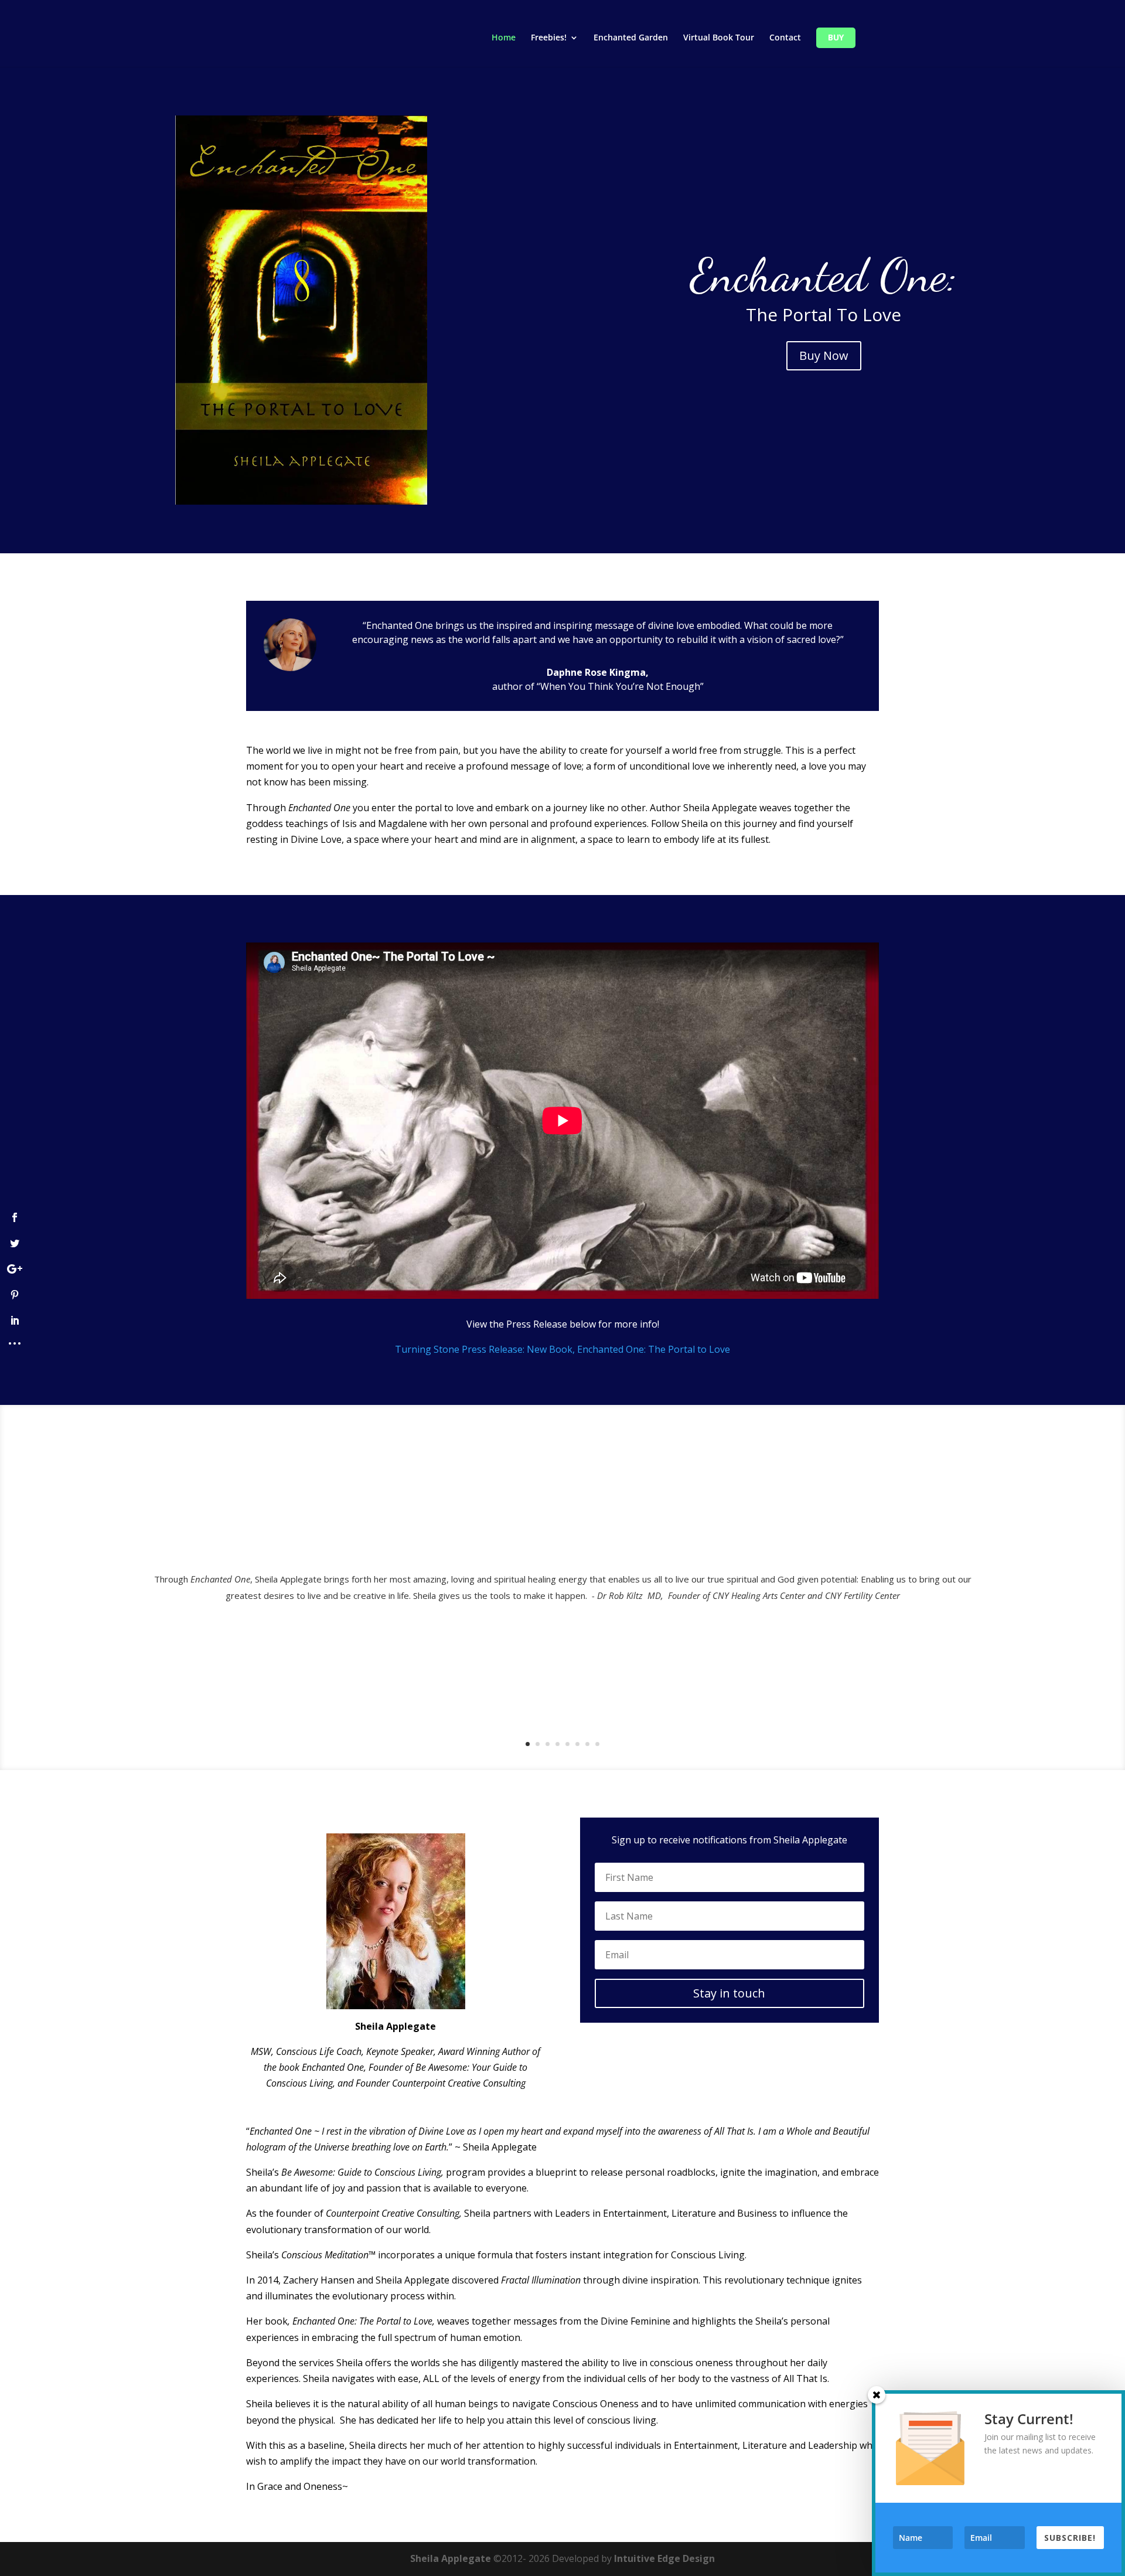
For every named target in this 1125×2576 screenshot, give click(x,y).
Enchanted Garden (631, 38)
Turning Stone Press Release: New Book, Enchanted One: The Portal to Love (562, 1349)
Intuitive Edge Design (664, 2558)
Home (504, 38)
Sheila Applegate (451, 2558)
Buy (836, 38)
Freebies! (549, 38)
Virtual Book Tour (719, 38)
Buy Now (824, 355)
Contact (785, 38)
